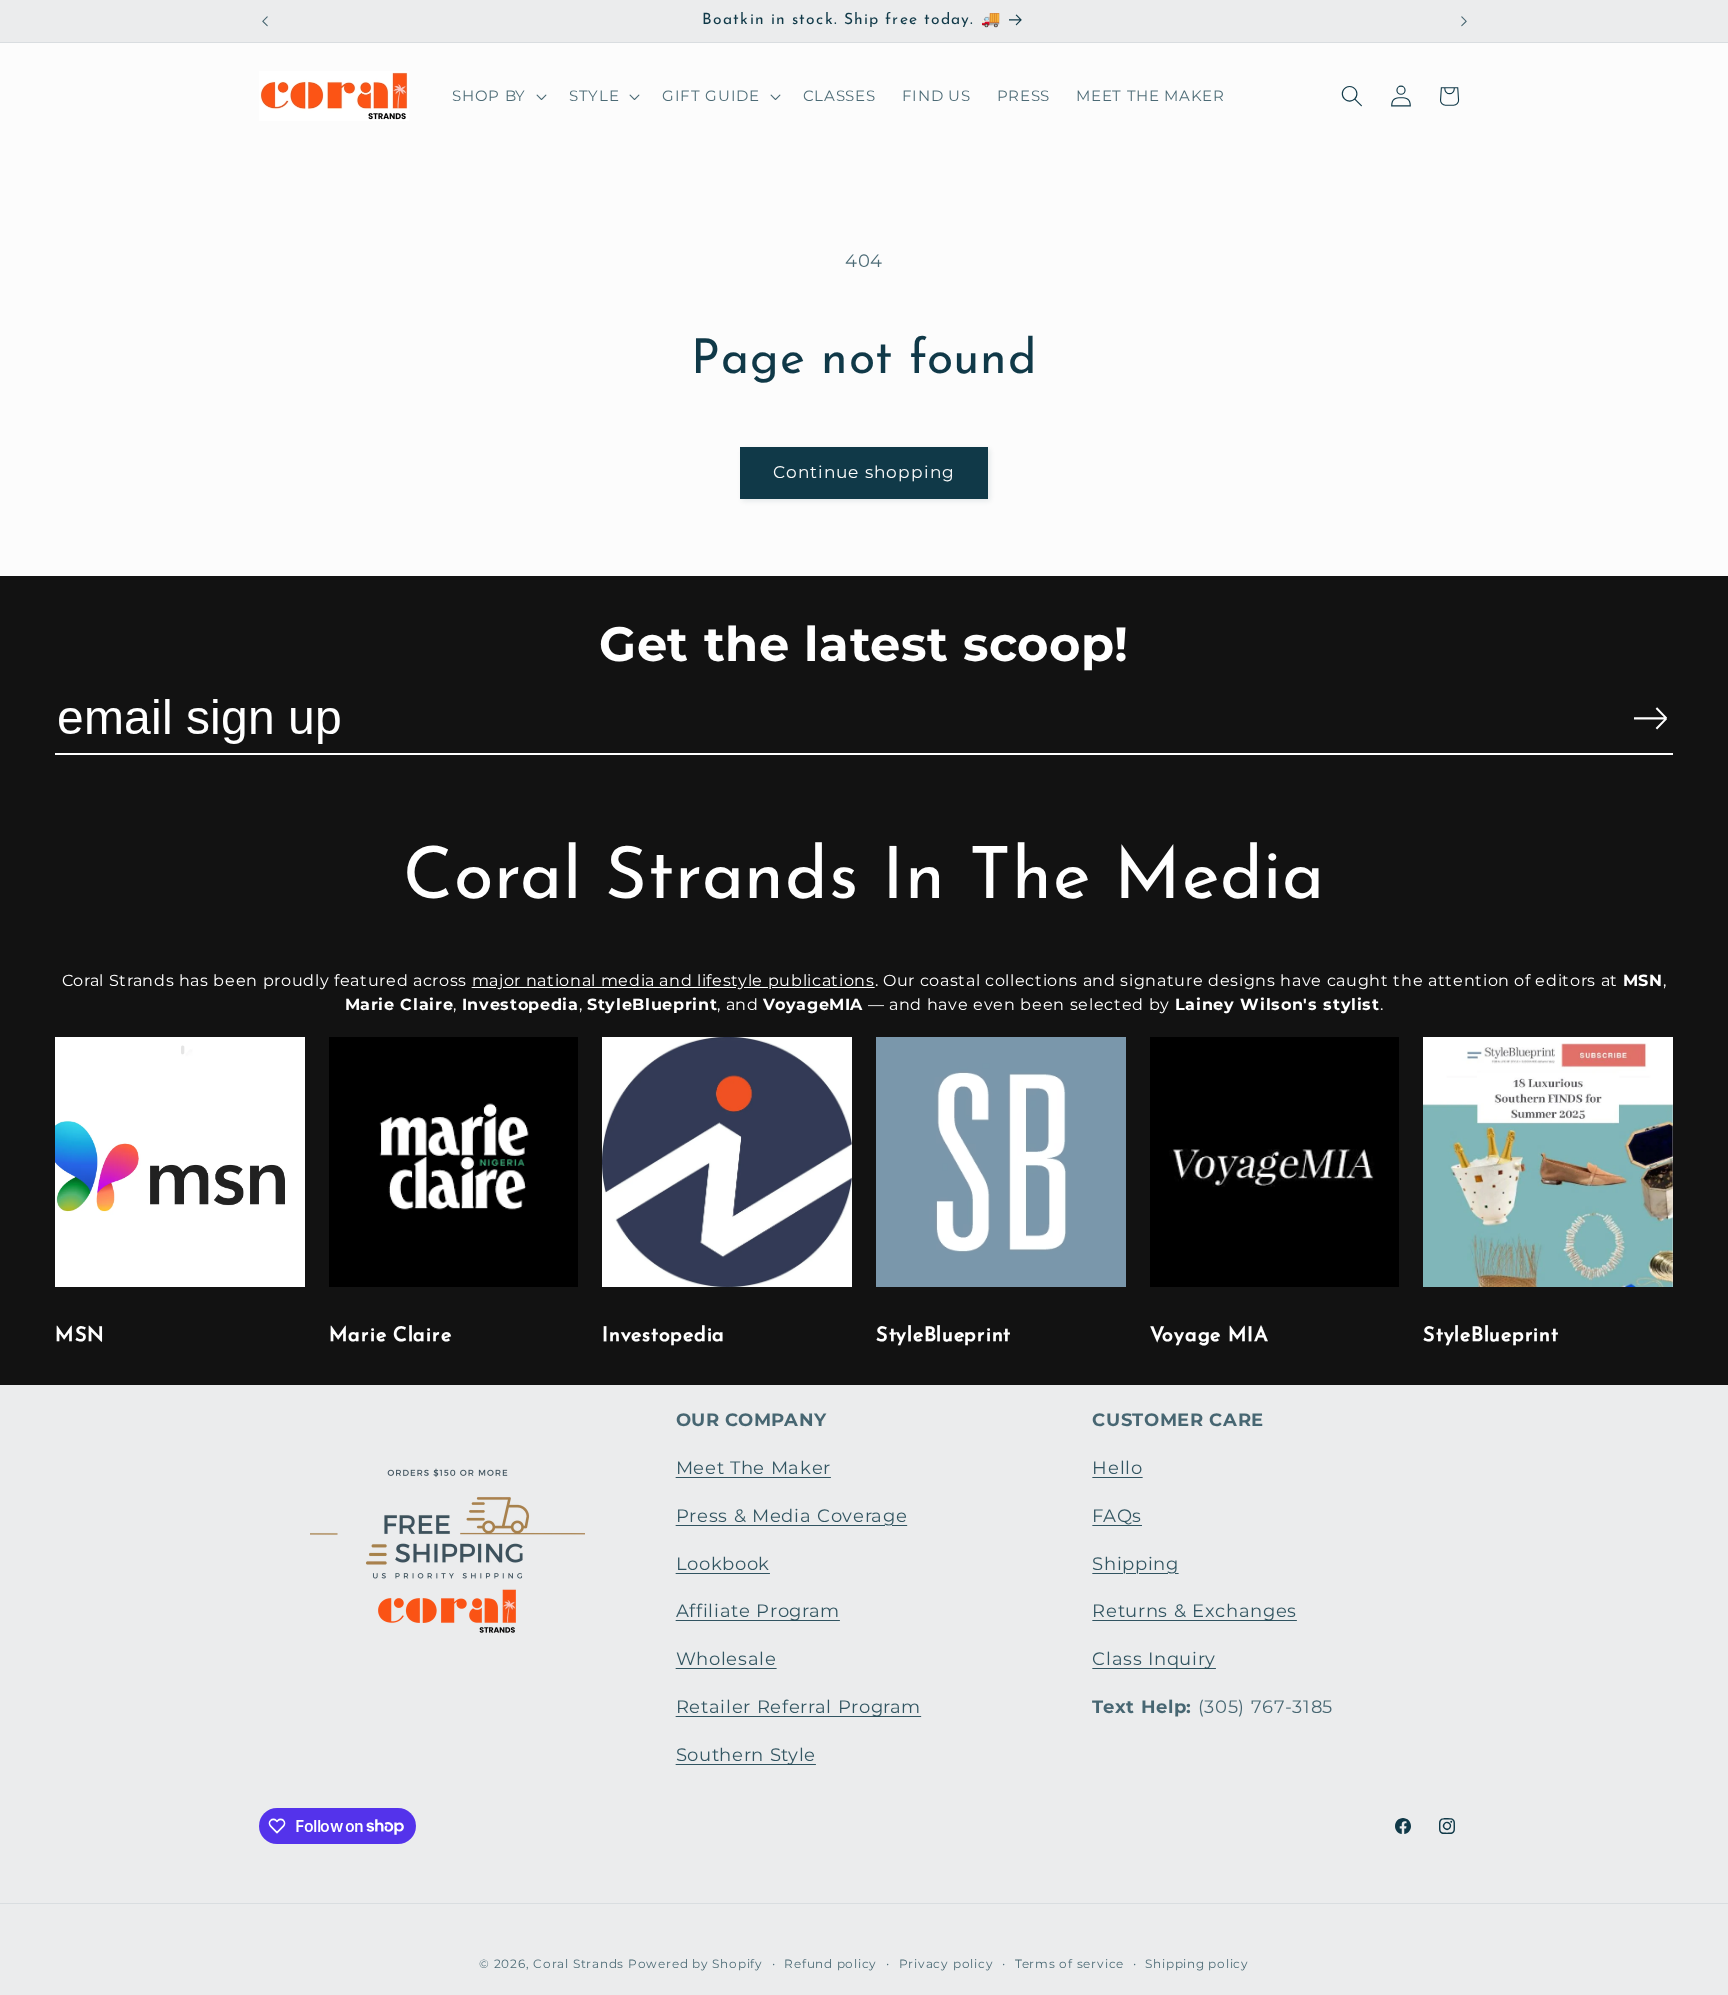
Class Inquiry (1154, 1658)
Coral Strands (578, 1963)
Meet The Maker (753, 1467)
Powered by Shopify (695, 1963)
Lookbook (723, 1563)
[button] (497, 96)
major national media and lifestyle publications (673, 980)
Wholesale (726, 1658)
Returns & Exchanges (1194, 1610)
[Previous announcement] (265, 21)
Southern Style (746, 1754)
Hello (1117, 1467)
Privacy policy (946, 1963)
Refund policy (830, 1963)
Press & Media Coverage (792, 1515)
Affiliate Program (758, 1610)
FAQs (1117, 1515)
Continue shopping (864, 472)
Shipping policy (1197, 1963)
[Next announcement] (1464, 21)
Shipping (1135, 1563)
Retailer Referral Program (799, 1706)
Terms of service (1069, 1963)
